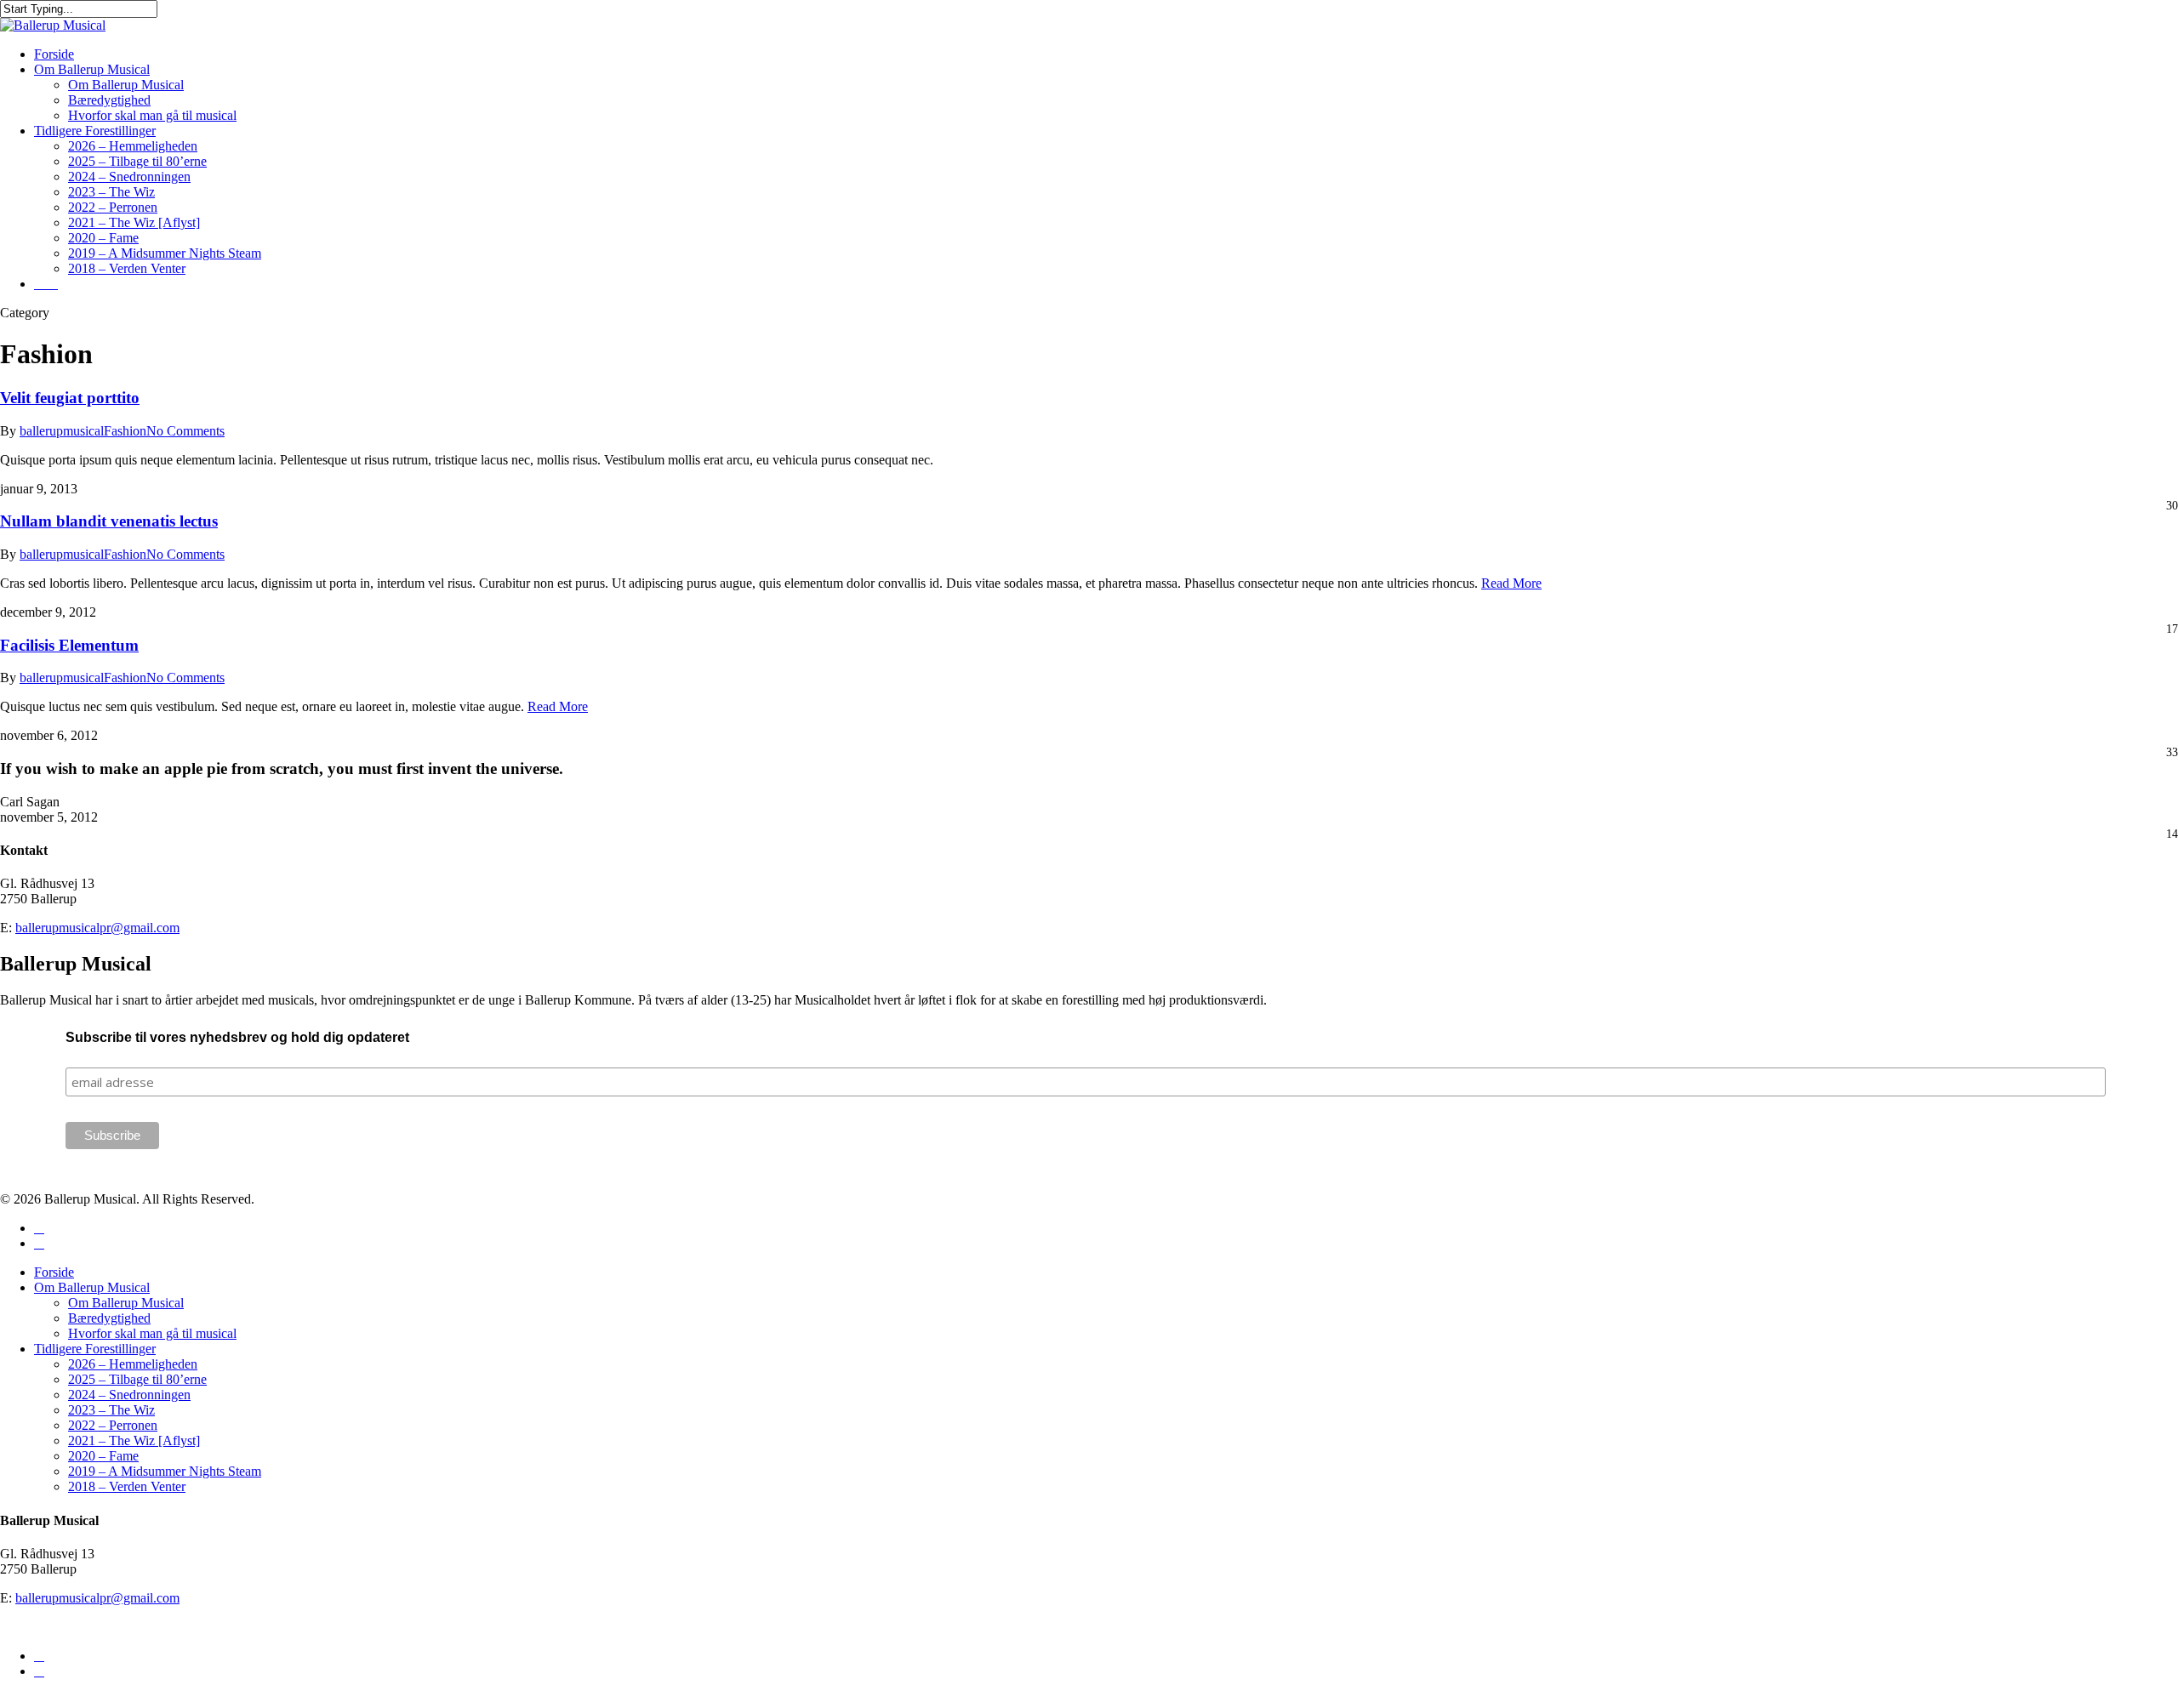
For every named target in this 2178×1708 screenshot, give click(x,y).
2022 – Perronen (113, 1425)
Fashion (125, 431)
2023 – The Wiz (111, 1410)
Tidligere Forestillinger (95, 1349)
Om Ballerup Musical (92, 1287)
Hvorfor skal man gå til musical (152, 1333)
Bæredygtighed (109, 1318)
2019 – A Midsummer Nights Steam (165, 1471)
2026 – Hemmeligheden (133, 1364)
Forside (54, 1272)
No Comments (185, 431)
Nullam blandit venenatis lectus (109, 521)
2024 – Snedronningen (129, 1395)
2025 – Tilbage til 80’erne (137, 1379)
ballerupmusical (62, 431)
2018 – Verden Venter (127, 1486)
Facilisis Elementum (69, 645)
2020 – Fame (103, 1456)
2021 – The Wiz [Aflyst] (134, 1440)
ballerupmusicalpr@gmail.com (97, 928)
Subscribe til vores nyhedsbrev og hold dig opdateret (237, 1037)
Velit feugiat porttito (70, 398)
